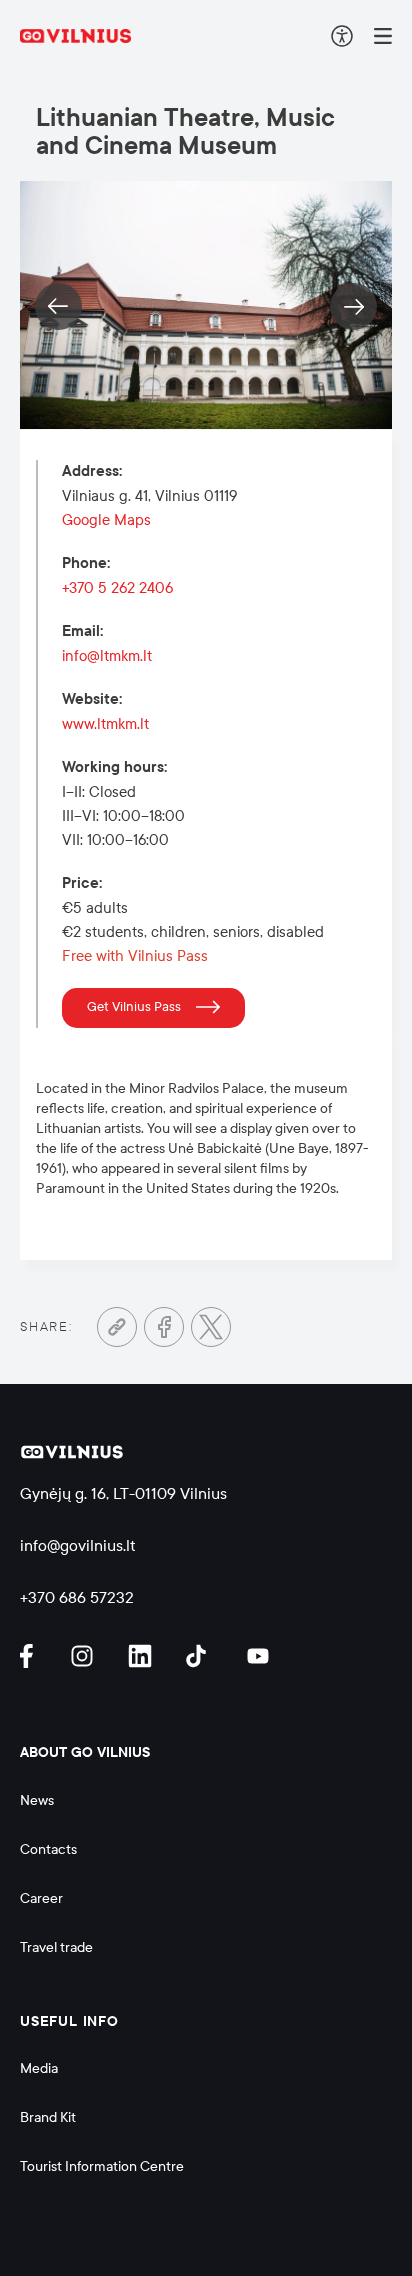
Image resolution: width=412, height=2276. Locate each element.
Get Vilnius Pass (134, 1007)
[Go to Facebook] (164, 1327)
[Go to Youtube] (259, 1656)
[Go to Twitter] (211, 1327)
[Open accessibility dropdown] (342, 36)
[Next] (353, 306)
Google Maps (106, 520)
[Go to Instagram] (85, 1656)
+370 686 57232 (77, 1597)
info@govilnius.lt (78, 1545)
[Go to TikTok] (201, 1656)
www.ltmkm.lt (105, 724)
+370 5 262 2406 (117, 588)
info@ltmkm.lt (107, 656)
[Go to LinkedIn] (143, 1656)
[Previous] (58, 306)
